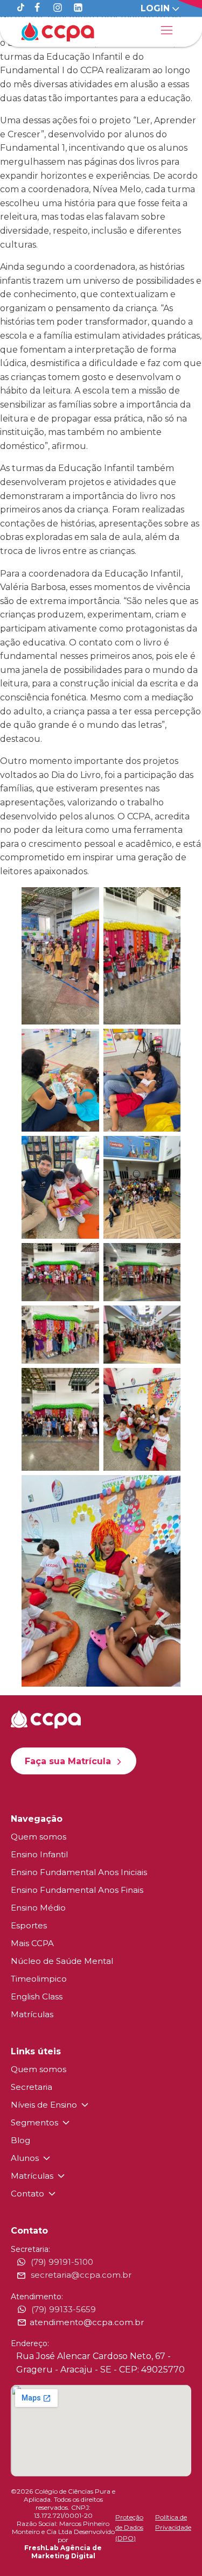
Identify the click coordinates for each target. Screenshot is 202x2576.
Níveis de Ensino (44, 2105)
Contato (27, 2194)
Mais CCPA (32, 1943)
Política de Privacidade (173, 2522)
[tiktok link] (21, 8)
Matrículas (32, 2014)
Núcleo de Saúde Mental (62, 1961)
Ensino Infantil (39, 1854)
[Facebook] (37, 8)
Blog (20, 2140)
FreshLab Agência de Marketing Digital (63, 2552)
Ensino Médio (38, 1908)
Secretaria (32, 2087)
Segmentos (34, 2122)
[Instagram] (58, 8)
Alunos (25, 2158)
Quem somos (39, 1837)
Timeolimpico (39, 1979)
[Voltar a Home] (58, 32)
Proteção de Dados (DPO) (129, 2527)
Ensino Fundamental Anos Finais (77, 1890)
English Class (37, 1996)
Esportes (29, 1925)
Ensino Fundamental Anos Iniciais (79, 1872)
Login (155, 8)
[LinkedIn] (78, 8)
